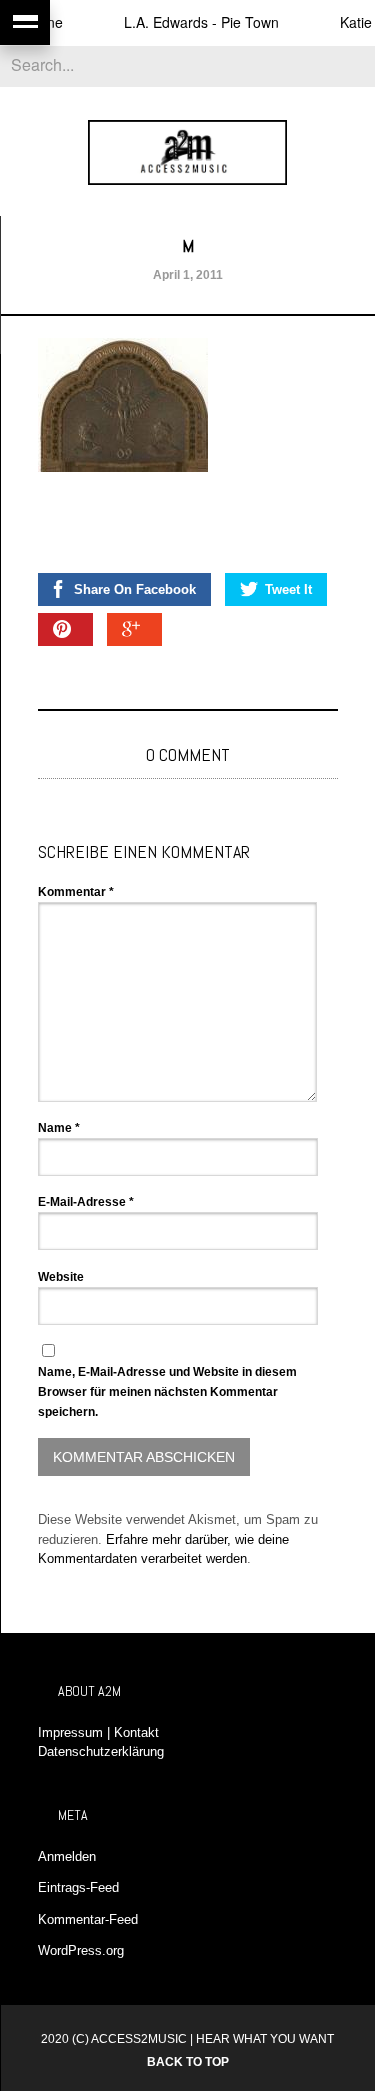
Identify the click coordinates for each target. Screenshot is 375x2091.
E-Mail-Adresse (86, 1202)
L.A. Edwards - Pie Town (189, 22)
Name (59, 1128)
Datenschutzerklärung (101, 1751)
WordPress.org (81, 1950)
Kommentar (76, 892)
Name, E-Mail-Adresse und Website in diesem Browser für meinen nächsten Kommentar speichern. (167, 1392)
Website (61, 1277)
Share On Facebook (135, 589)
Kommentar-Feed (88, 1919)
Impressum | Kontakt (98, 1732)
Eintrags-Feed (78, 1887)
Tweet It (288, 589)
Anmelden (67, 1856)
